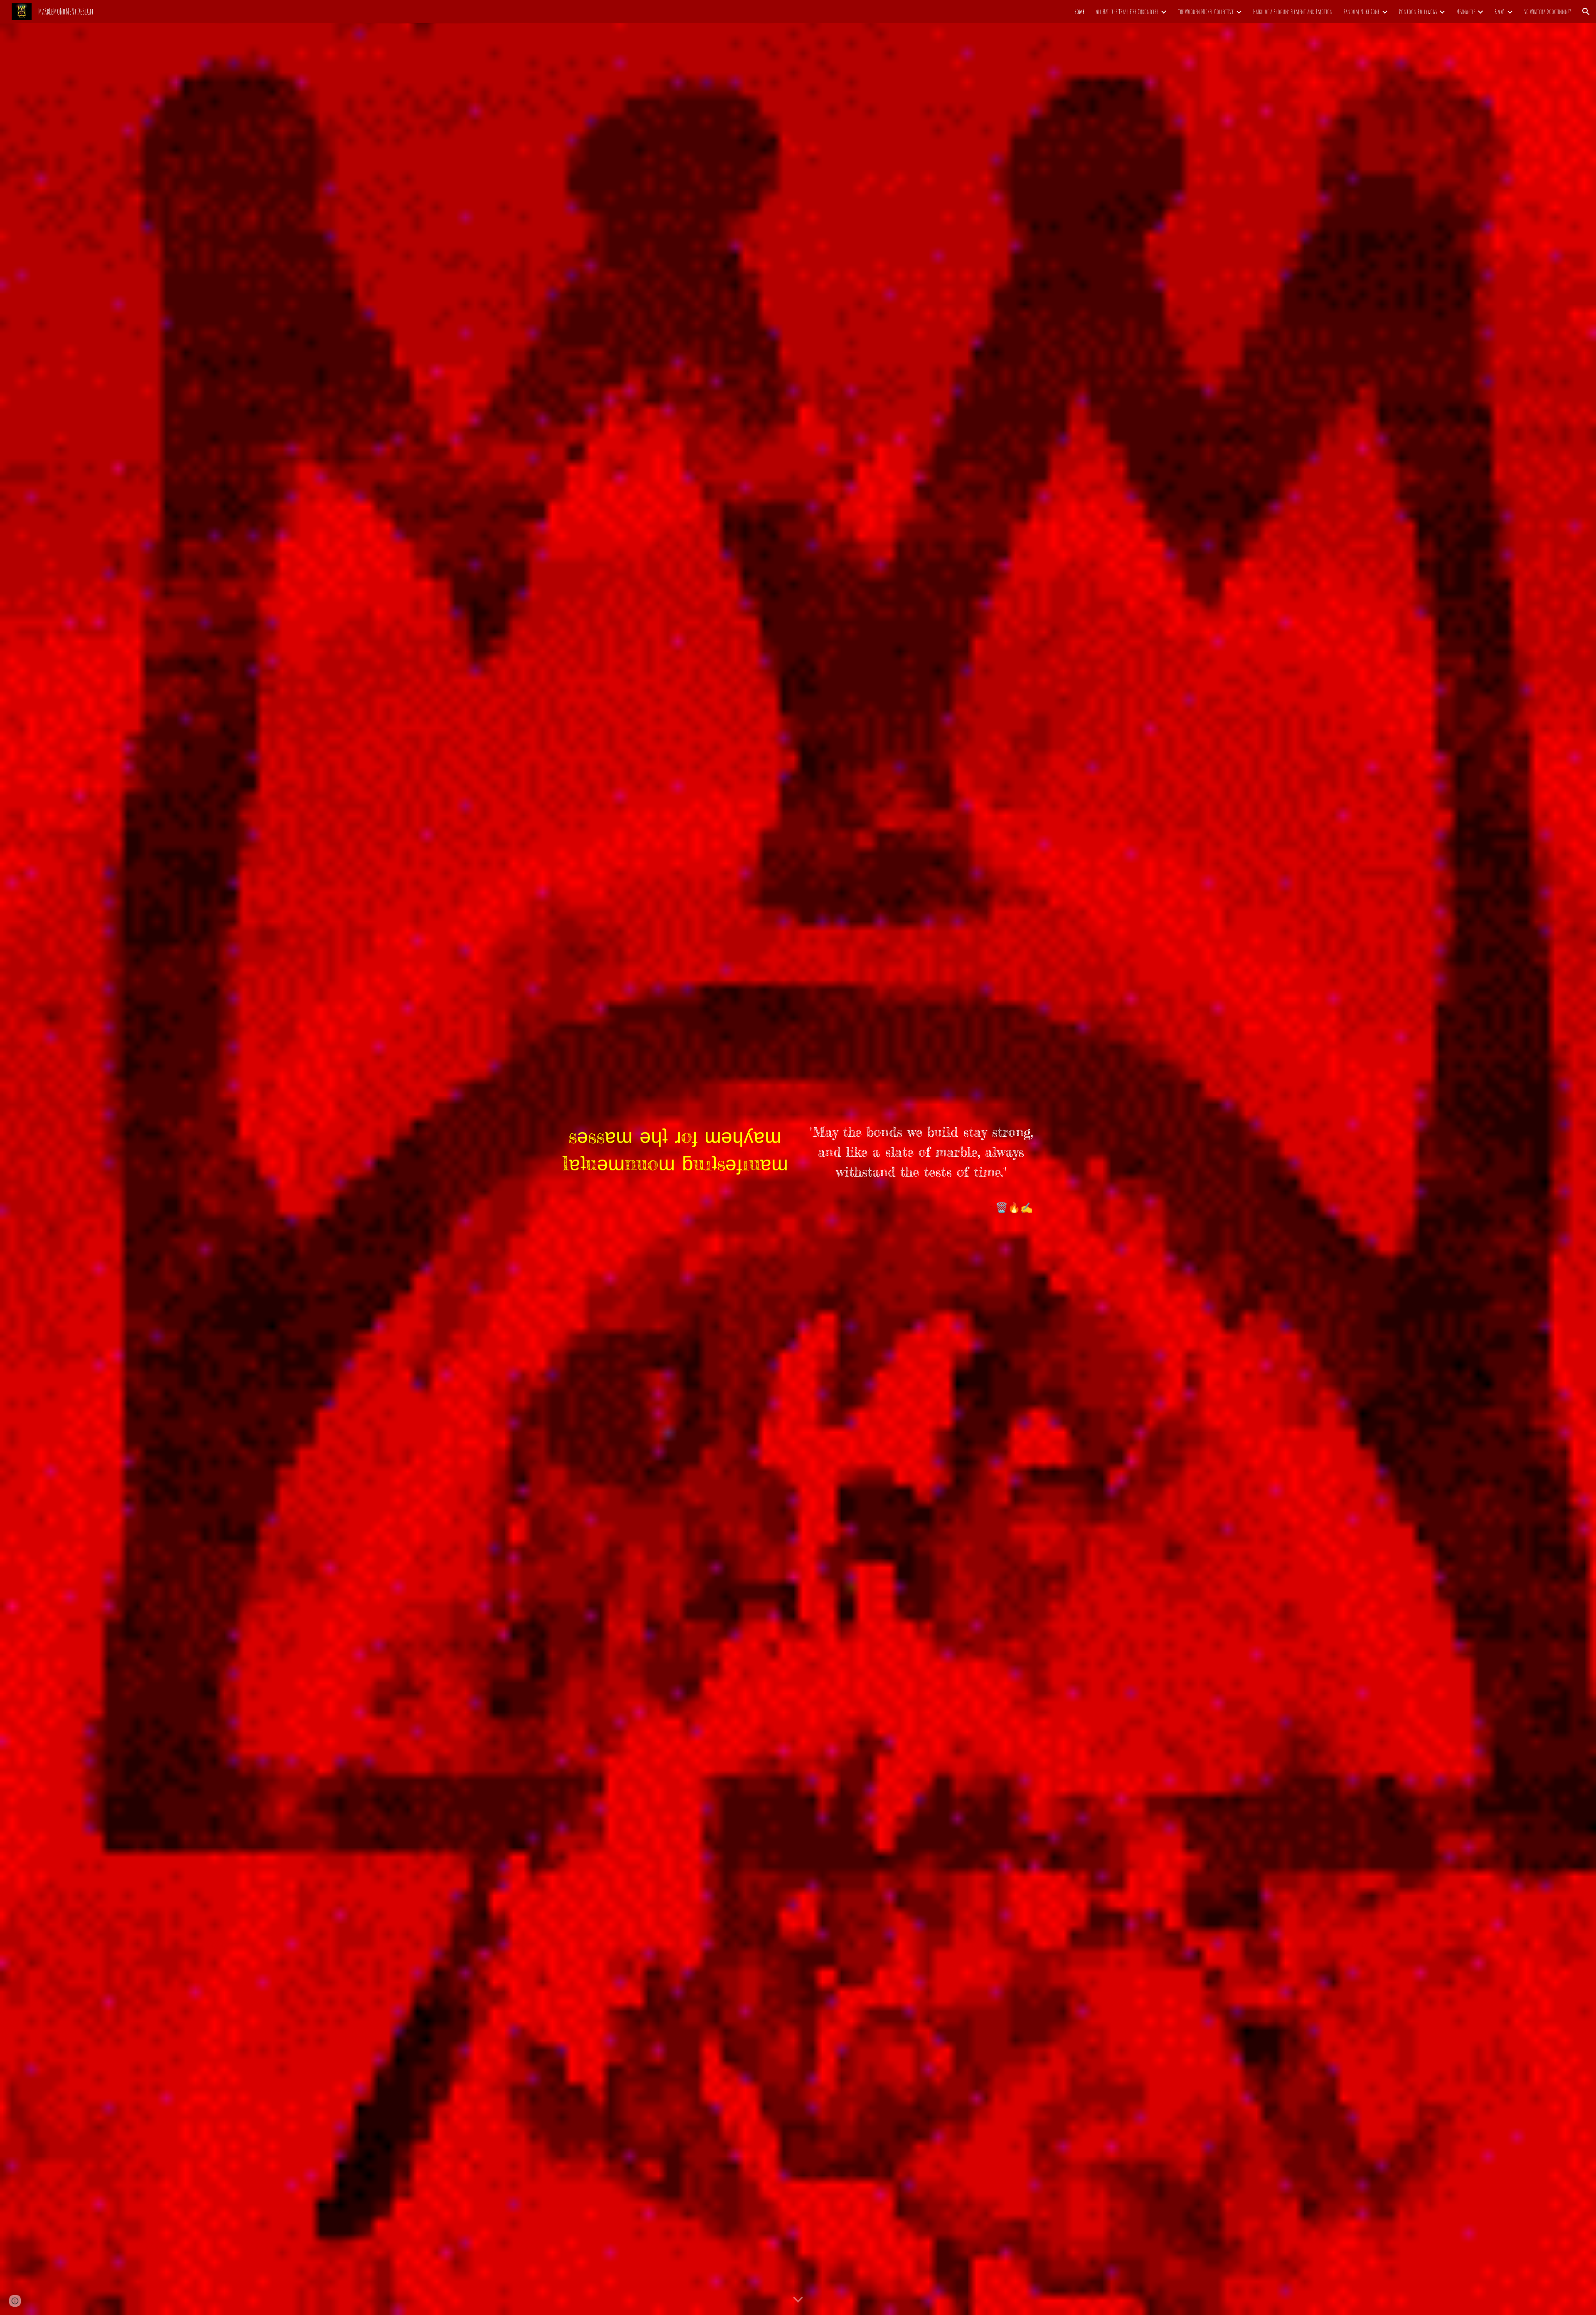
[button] (1586, 12)
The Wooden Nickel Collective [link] (1206, 12)
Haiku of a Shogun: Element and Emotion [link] (1293, 12)
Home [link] (1080, 12)
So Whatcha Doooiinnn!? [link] (1548, 12)
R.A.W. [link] (1500, 12)
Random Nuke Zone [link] (1361, 12)
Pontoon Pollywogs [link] (1418, 12)
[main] (675, 1150)
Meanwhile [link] (1466, 12)
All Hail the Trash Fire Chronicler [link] (1127, 12)
